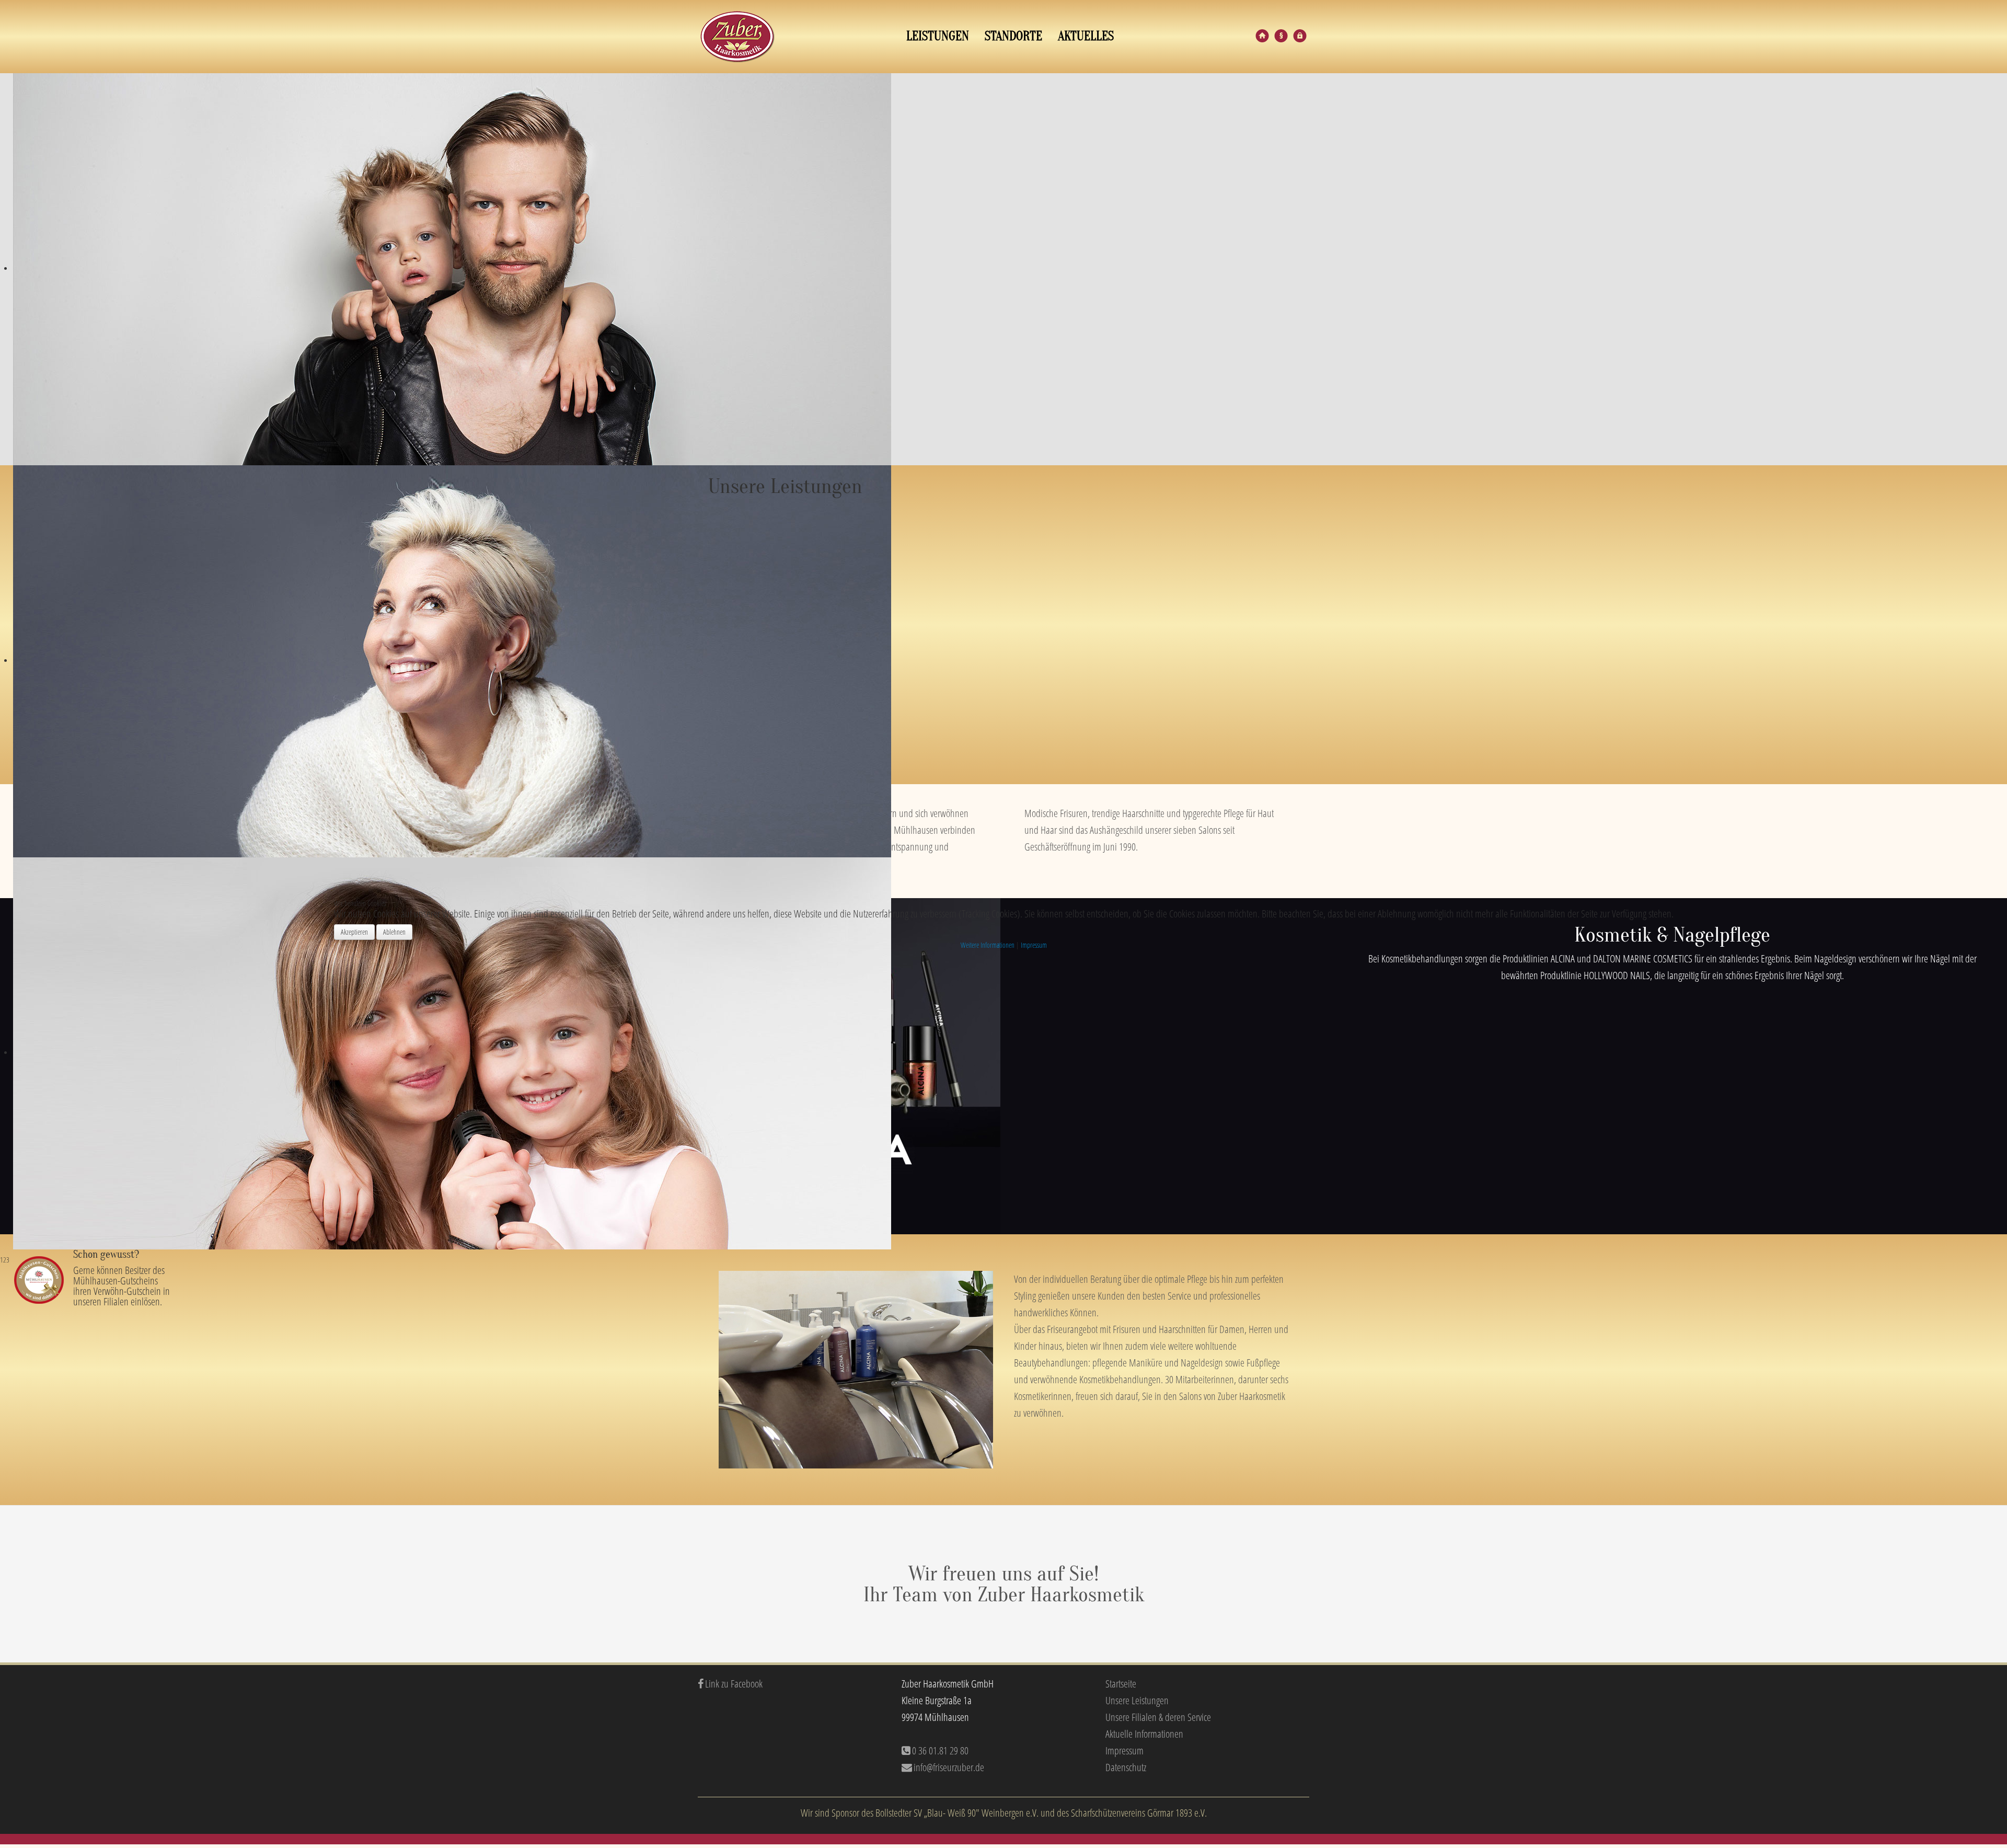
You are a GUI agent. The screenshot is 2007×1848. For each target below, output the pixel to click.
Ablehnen (394, 932)
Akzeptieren (354, 932)
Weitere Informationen (988, 945)
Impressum (1034, 945)
